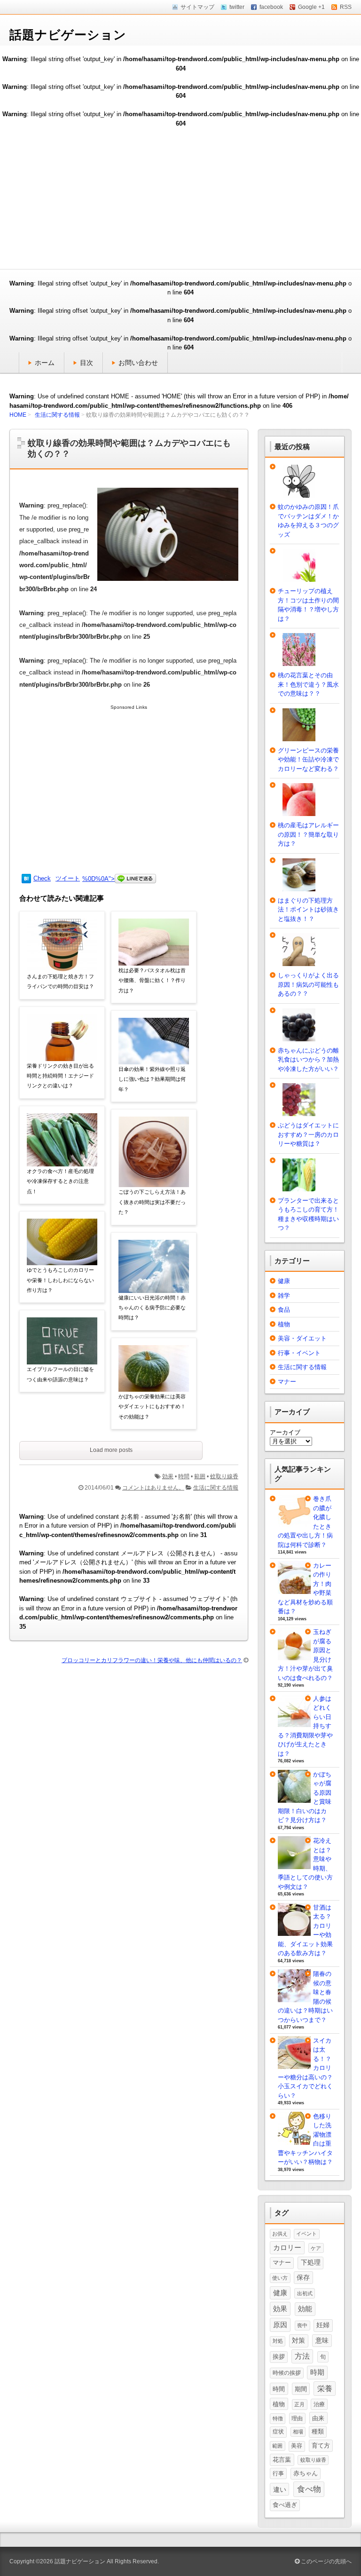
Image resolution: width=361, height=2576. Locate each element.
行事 (278, 2473)
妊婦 (323, 2325)
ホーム (45, 363)
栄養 (325, 2389)
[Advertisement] (180, 198)
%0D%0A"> (98, 879)
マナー (287, 1382)
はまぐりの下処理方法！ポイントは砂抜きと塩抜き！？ (308, 910)
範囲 (200, 1476)
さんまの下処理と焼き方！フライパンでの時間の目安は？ (60, 981)
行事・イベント (299, 1353)
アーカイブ (285, 1432)
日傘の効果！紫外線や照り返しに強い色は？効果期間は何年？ (152, 1079)
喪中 (302, 2325)
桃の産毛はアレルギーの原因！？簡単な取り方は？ (308, 834)
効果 (168, 1476)
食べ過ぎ (285, 2505)
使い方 (280, 2278)
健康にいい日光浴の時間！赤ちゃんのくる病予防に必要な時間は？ (152, 1308)
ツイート (68, 878)
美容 (297, 2446)
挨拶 (279, 2357)
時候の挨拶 (287, 2373)
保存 (303, 2277)
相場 (298, 2432)
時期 (317, 2372)
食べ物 (309, 2489)
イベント (306, 2234)
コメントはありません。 (153, 1488)
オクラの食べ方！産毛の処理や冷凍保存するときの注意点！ (60, 1181)
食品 (284, 1310)
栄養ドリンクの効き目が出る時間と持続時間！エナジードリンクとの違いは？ (60, 1076)
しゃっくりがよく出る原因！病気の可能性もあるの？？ (308, 984)
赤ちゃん (306, 2473)
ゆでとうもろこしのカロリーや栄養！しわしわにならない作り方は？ (60, 1280)
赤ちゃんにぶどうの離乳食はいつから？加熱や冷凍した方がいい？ (308, 1060)
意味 (322, 2340)
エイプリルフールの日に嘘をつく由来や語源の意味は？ (60, 1374)
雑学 (284, 1296)
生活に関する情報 (57, 415)
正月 (299, 2404)
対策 (298, 2340)
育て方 (321, 2445)
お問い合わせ (138, 363)
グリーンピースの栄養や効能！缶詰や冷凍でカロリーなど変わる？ (308, 760)
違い (280, 2489)
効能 (305, 2309)
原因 (280, 2325)
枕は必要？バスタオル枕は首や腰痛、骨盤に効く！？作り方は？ (152, 980)
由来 (318, 2418)
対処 (278, 2341)
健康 (284, 1281)
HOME (18, 415)
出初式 (305, 2293)
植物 (284, 1324)
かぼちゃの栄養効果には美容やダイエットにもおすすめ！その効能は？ (152, 1407)
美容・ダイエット (302, 1338)
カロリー (287, 2248)
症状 (278, 2432)
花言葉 (282, 2460)
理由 (297, 2418)
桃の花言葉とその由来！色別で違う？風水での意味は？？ (308, 684)
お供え (280, 2234)
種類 (318, 2432)
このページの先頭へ (326, 2561)
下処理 (311, 2262)
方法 (302, 2356)
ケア (316, 2248)
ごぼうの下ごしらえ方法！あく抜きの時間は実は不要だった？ (152, 1202)
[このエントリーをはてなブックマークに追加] (26, 879)
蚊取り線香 (224, 1476)
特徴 (278, 2418)
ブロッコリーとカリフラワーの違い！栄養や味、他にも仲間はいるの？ (152, 1660)
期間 (301, 2389)
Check (42, 878)
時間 (184, 1476)
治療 (319, 2404)
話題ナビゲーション (68, 35)
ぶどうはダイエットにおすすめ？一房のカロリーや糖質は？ (308, 1134)
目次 (86, 363)
